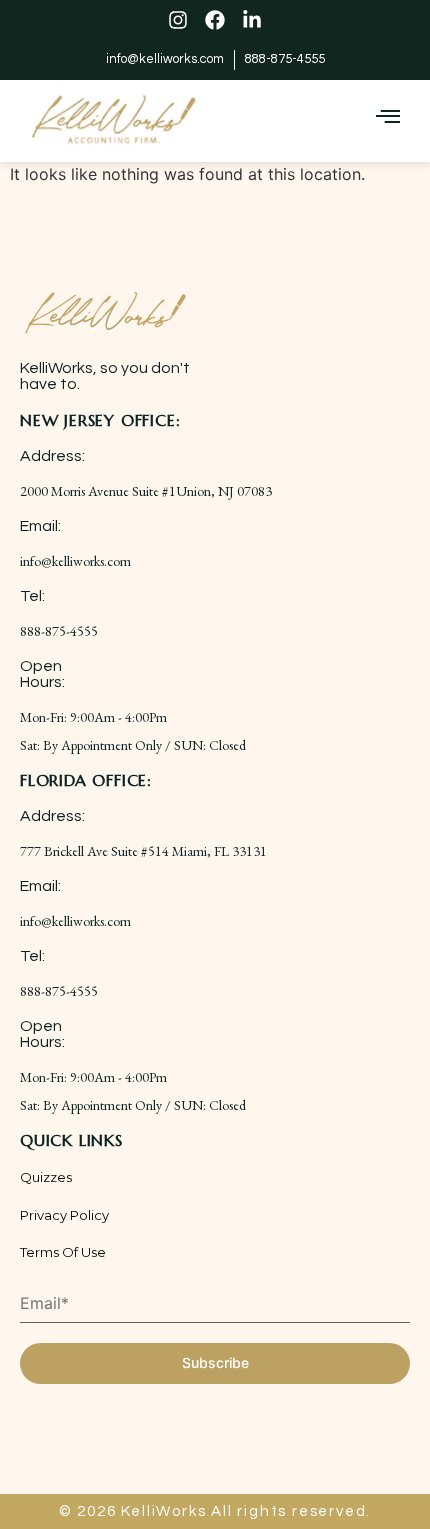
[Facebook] (215, 20)
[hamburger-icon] (387, 118)
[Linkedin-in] (252, 20)
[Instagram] (178, 20)
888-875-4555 (59, 631)
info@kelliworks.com (75, 561)
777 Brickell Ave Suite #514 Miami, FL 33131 (143, 851)
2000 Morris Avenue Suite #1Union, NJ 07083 (146, 491)
